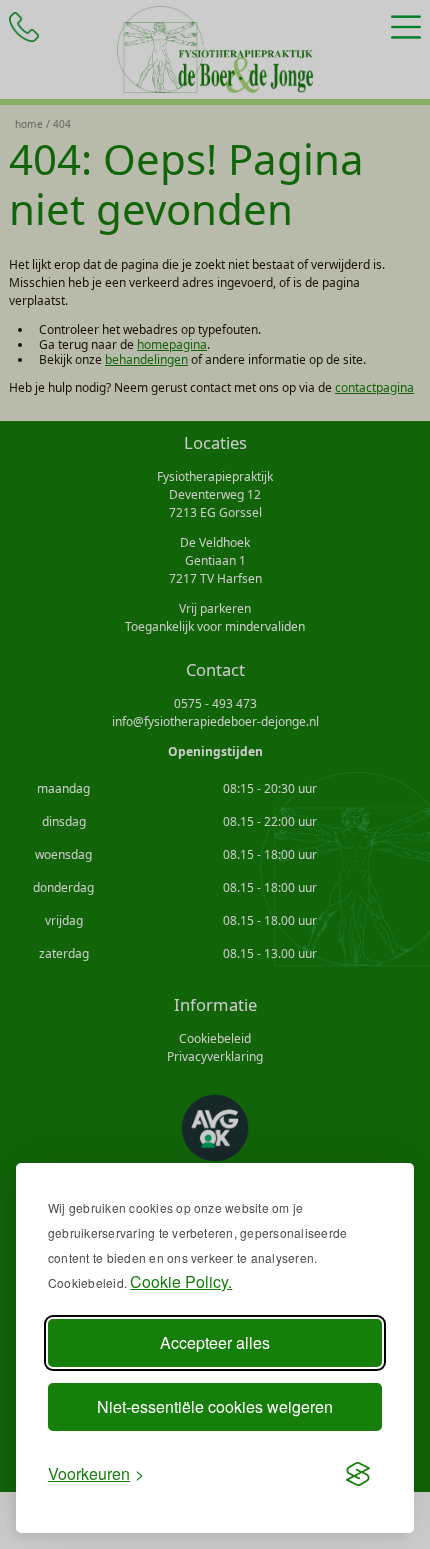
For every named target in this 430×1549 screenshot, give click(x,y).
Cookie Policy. (181, 1281)
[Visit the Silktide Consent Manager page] (358, 1474)
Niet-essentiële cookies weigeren (215, 1406)
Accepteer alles (215, 1342)
